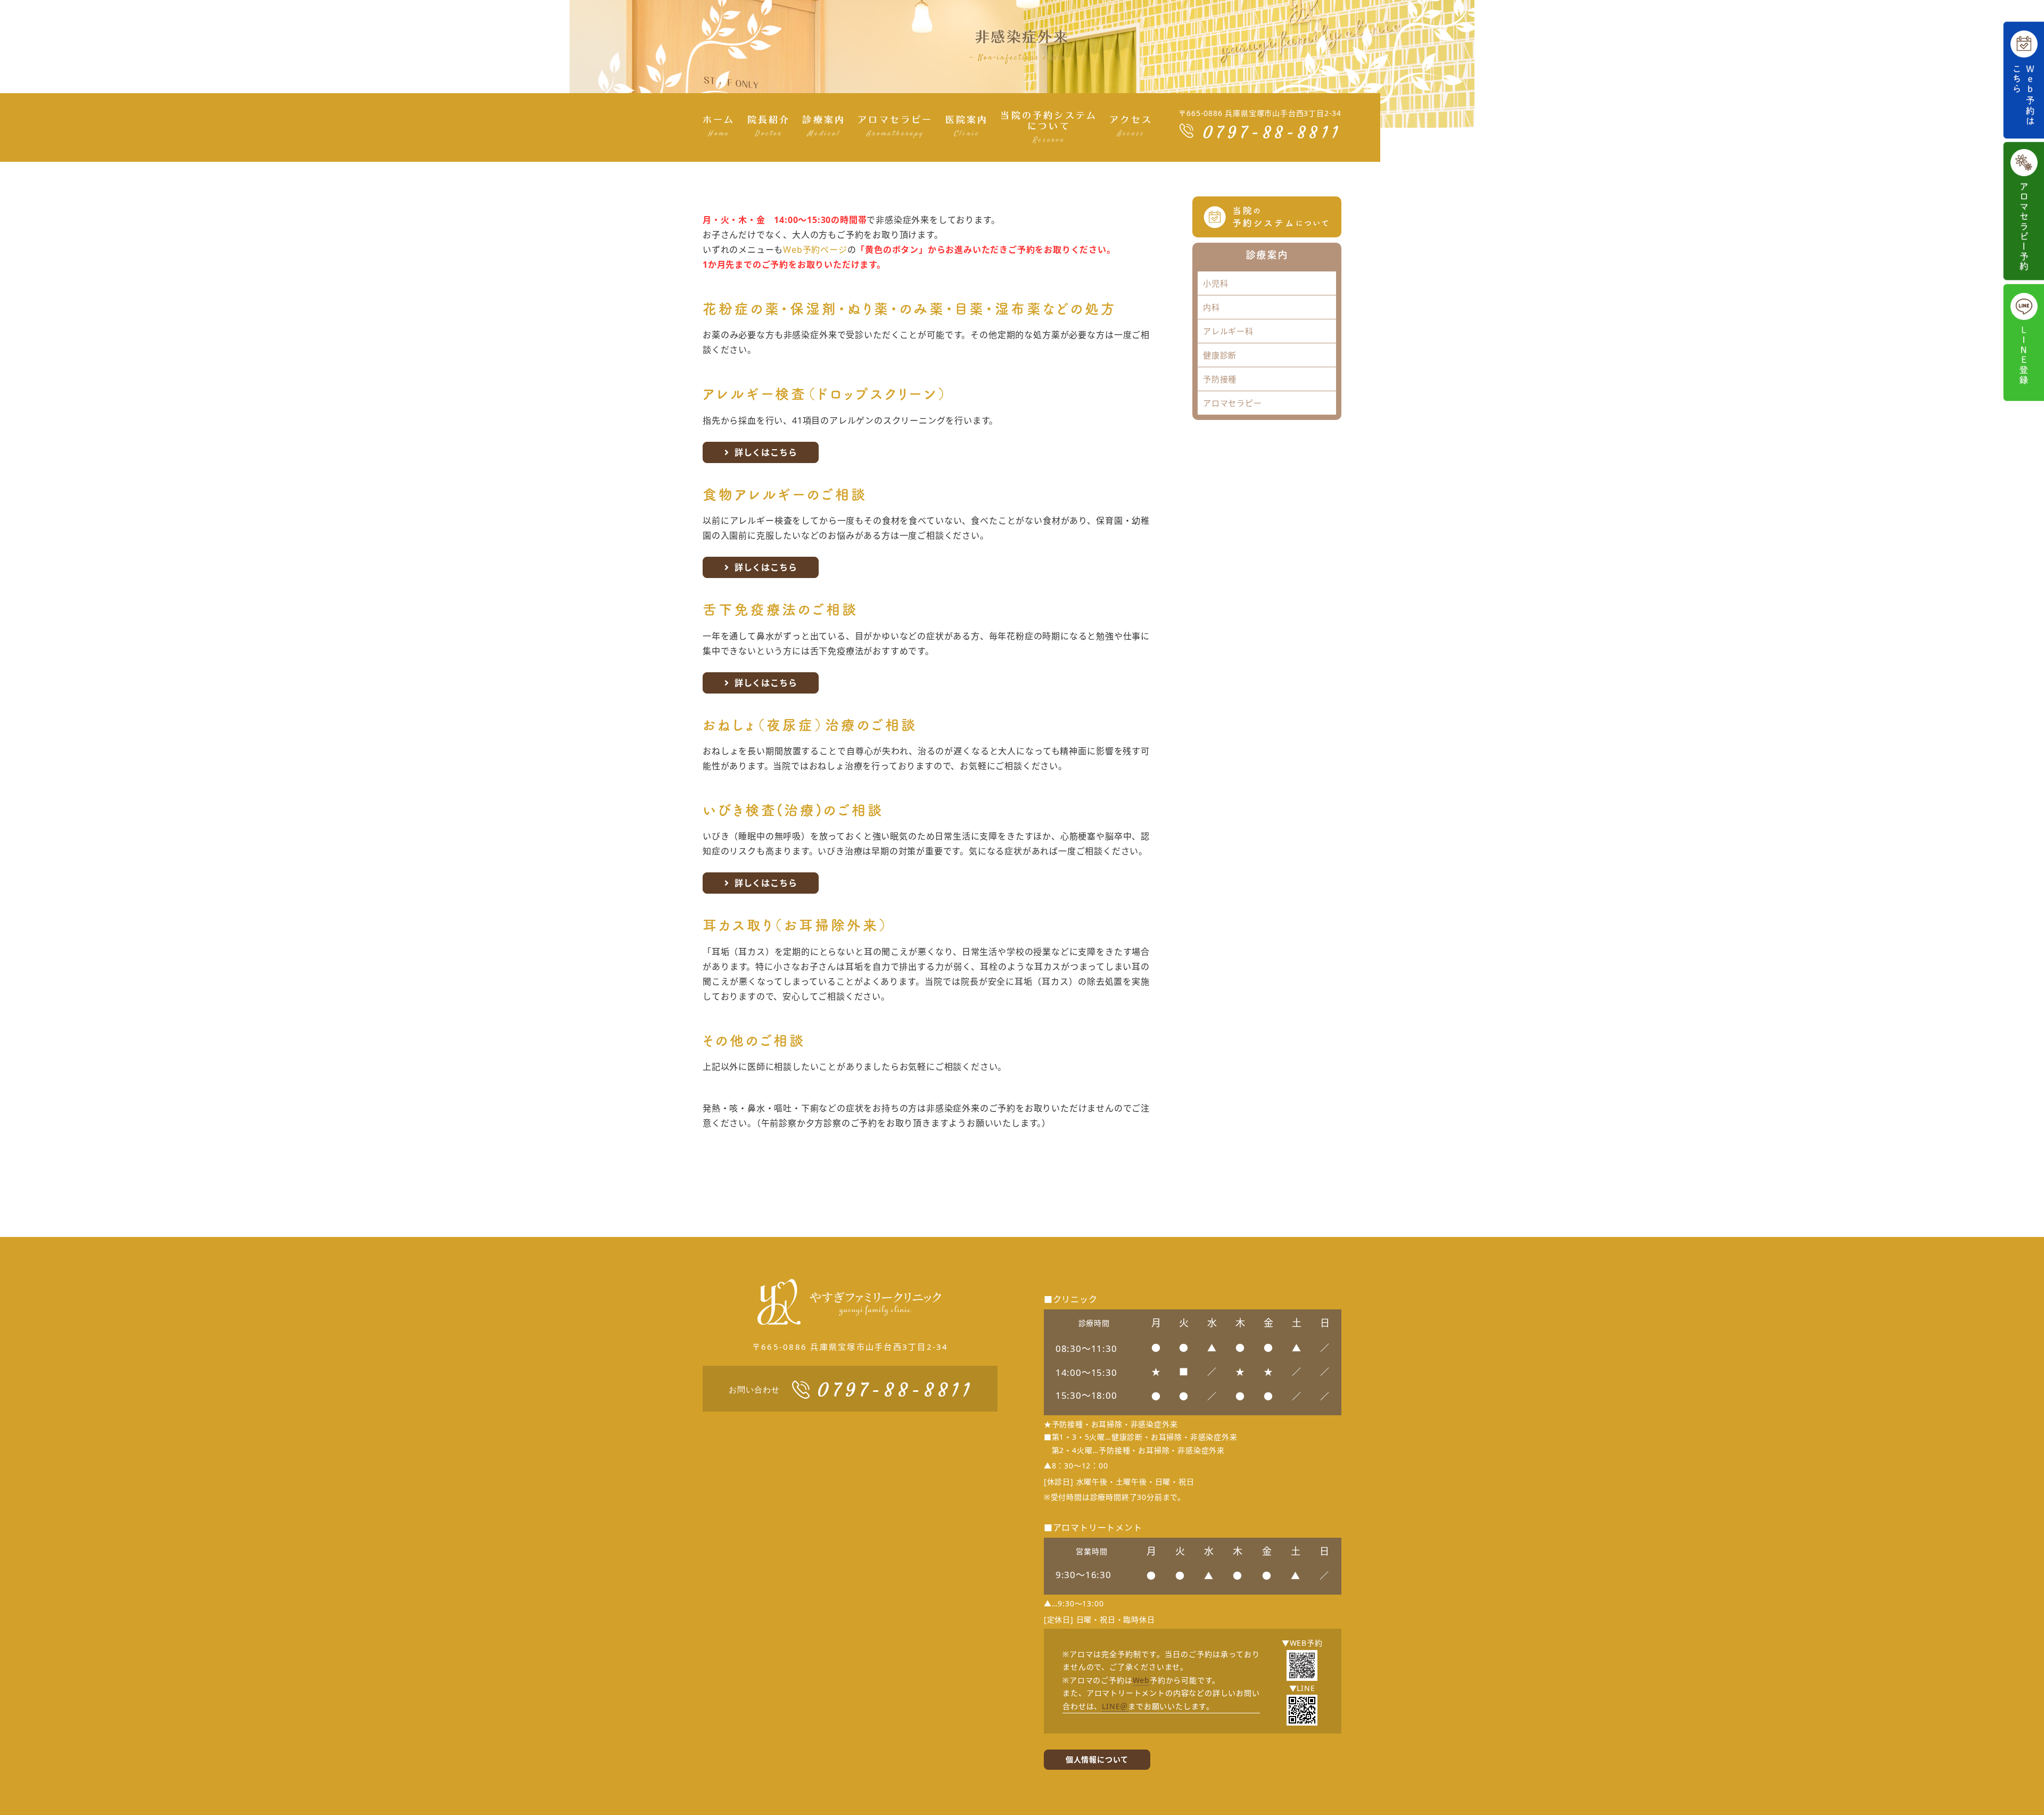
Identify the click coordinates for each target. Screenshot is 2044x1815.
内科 (1211, 307)
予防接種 (1220, 379)
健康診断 (1220, 355)
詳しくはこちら (766, 452)
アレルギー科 (1228, 331)
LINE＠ (1115, 1706)
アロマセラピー (1233, 403)
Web (1141, 1680)
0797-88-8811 (1272, 133)
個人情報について (1097, 1759)
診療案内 (1267, 254)
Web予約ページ (815, 250)
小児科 (1215, 283)
